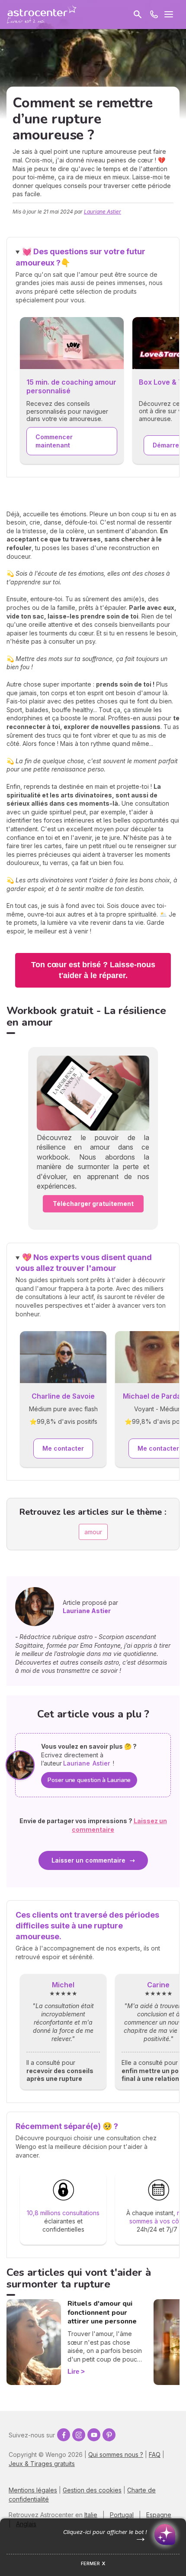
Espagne (159, 2515)
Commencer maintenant (54, 441)
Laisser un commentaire (88, 1860)
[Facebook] (64, 2435)
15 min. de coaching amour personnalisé (71, 387)
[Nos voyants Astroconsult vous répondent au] (154, 14)
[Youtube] (94, 2435)
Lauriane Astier (103, 212)
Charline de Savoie (63, 1396)
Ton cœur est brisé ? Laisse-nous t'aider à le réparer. (93, 970)
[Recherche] (138, 14)
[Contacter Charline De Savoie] (63, 1358)
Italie (91, 2515)
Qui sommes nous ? (116, 2454)
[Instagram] (79, 2435)
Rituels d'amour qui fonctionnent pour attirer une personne (102, 2313)
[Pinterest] (109, 2435)
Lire (73, 2371)
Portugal (122, 2515)
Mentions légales (33, 2490)
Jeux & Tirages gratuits (42, 2464)
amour (93, 1532)
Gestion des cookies (92, 2490)
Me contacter (63, 1448)
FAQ (155, 2454)
